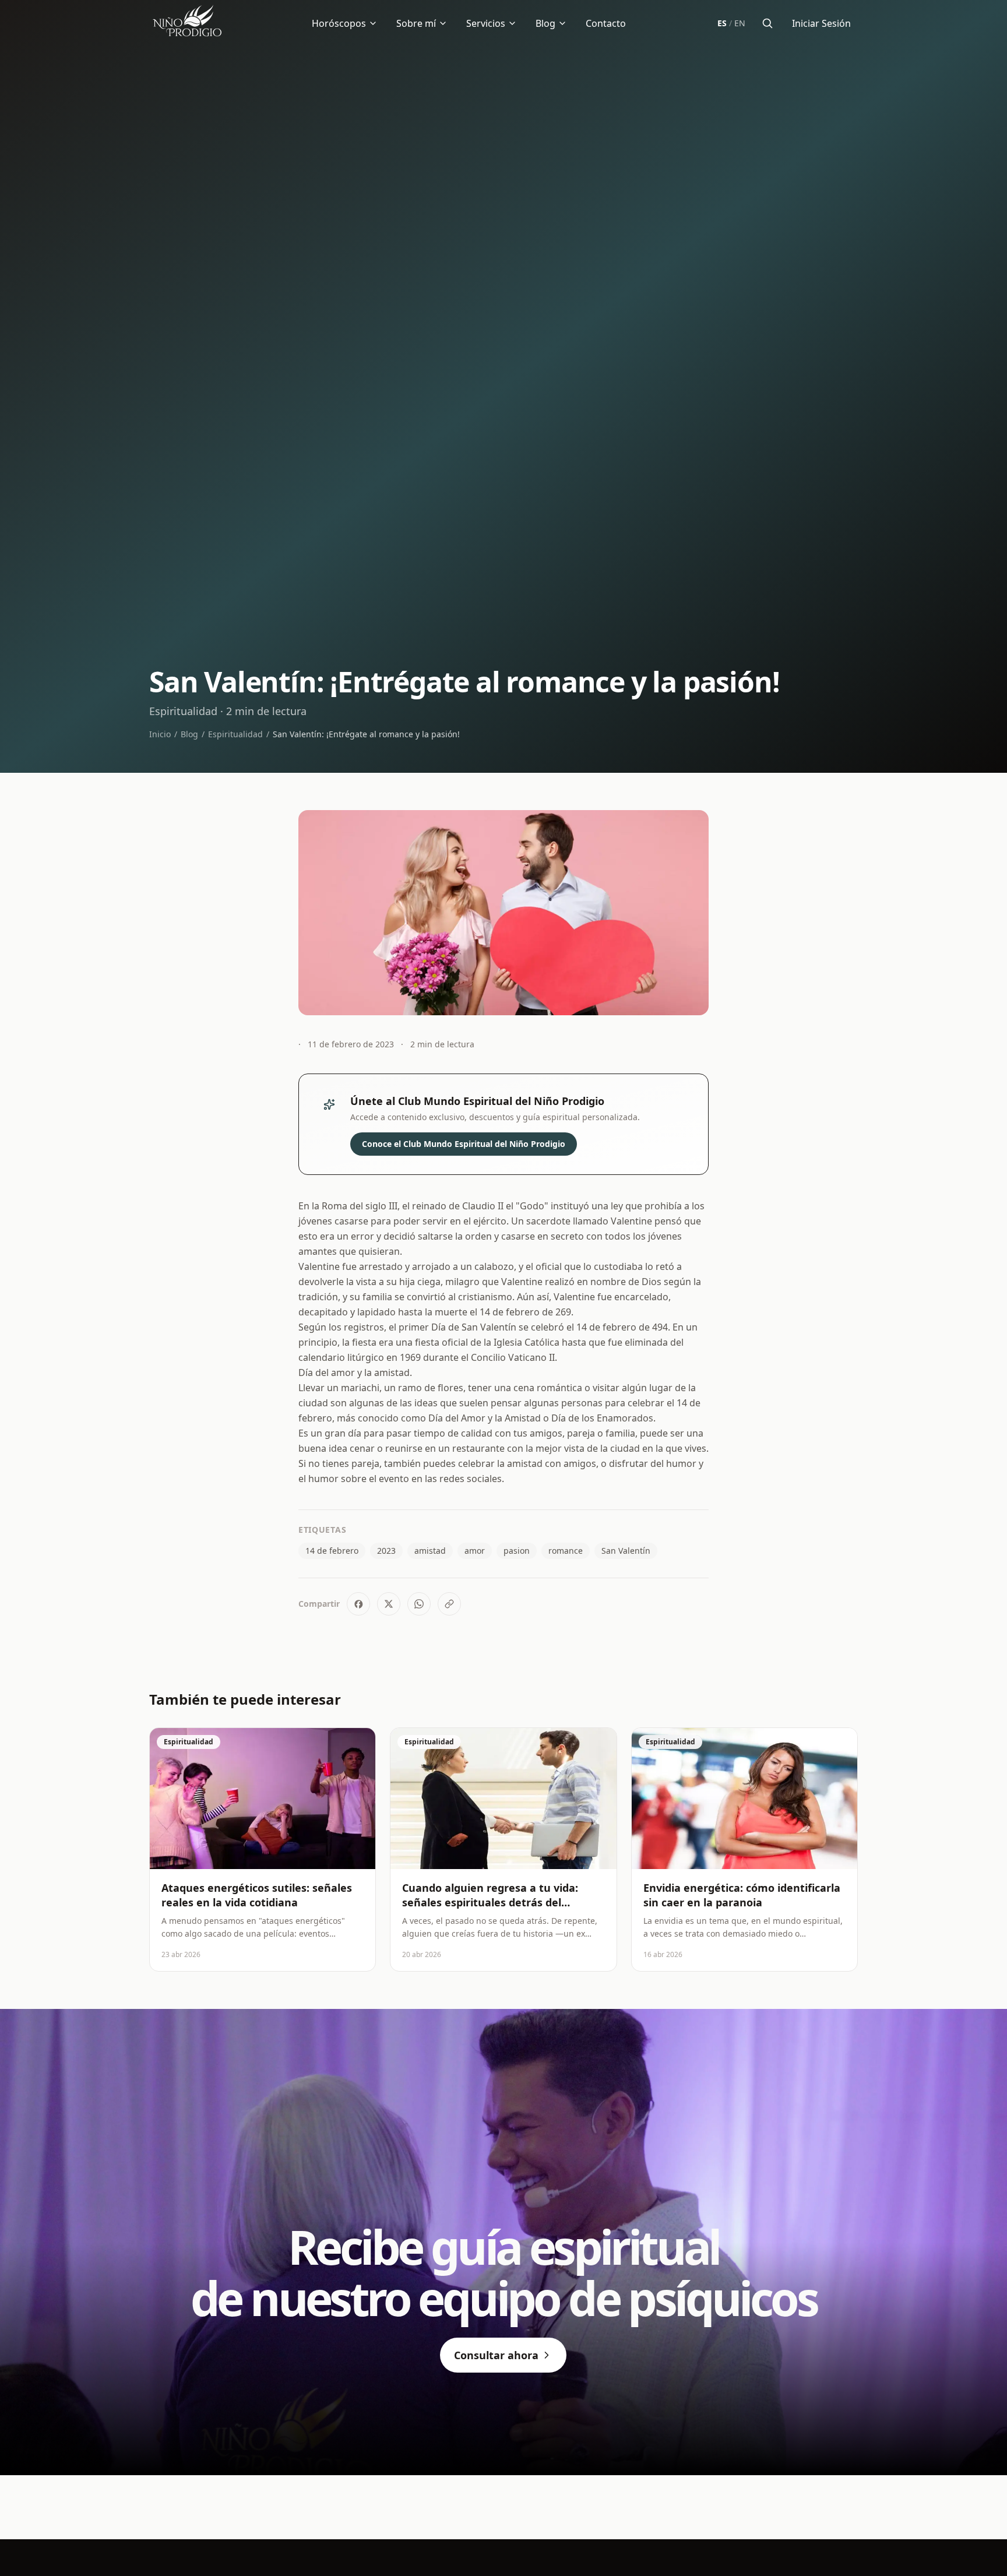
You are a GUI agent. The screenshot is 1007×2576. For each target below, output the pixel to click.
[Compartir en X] (389, 1604)
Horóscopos (339, 23)
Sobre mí (416, 23)
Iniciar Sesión (821, 23)
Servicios (486, 23)
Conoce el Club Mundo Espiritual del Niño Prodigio (464, 1144)
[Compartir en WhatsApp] (419, 1604)
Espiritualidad (235, 734)
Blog (545, 23)
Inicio (160, 734)
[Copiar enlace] (449, 1604)
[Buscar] (767, 23)
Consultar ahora (496, 2355)
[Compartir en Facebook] (358, 1604)
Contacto (606, 23)
